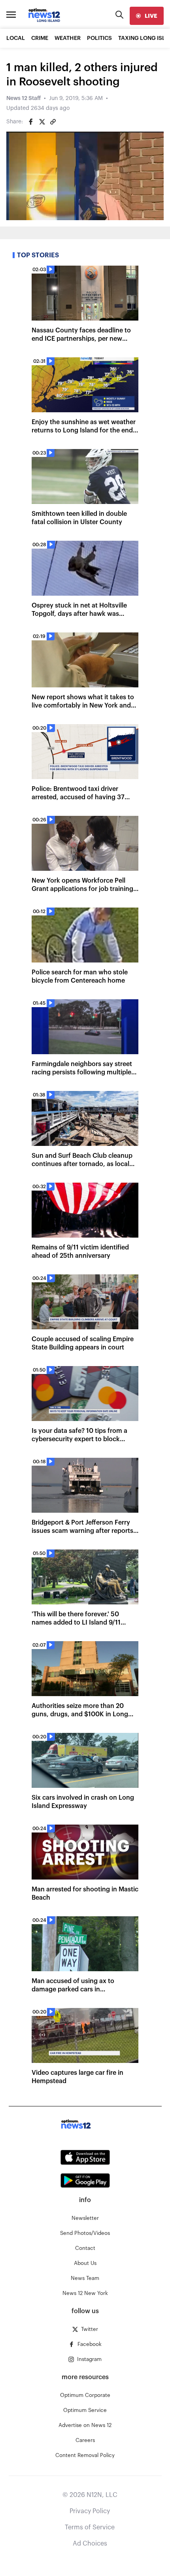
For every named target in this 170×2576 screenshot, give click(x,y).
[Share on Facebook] (31, 122)
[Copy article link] (53, 122)
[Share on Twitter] (42, 122)
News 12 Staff (24, 98)
